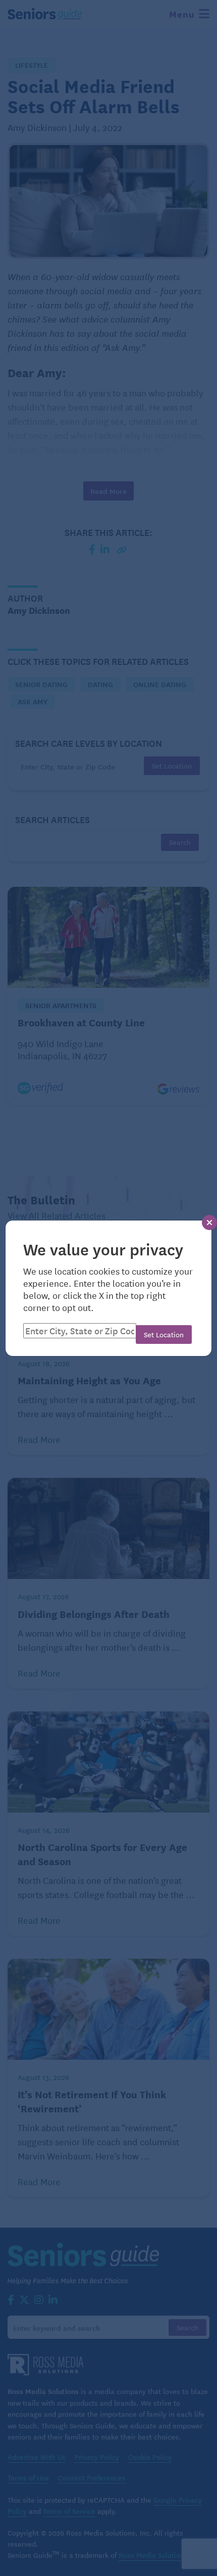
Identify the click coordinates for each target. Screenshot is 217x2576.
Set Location (164, 1334)
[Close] (209, 1223)
